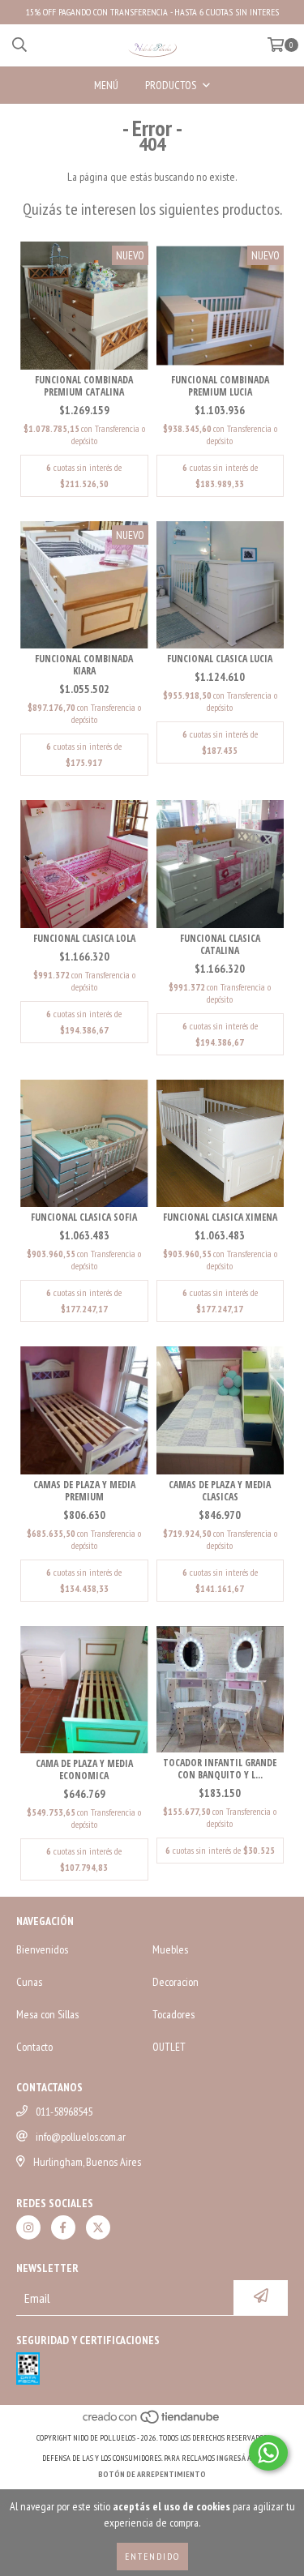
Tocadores (173, 2014)
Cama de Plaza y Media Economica (84, 1769)
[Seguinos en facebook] (63, 2227)
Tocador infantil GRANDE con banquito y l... (220, 1769)
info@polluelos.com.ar (81, 2137)
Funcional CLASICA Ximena (220, 1217)
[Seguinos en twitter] (98, 2227)
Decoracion (176, 1982)
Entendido (152, 2556)
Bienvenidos (42, 1949)
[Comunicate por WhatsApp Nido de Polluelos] (268, 2453)
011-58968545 (64, 2112)
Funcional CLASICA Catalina (220, 944)
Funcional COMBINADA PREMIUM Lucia (220, 386)
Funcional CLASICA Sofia (84, 1217)
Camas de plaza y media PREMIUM (84, 1491)
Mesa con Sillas (47, 2014)
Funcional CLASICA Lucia (220, 659)
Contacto (34, 2047)
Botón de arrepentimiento (152, 2474)
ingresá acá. (239, 2458)
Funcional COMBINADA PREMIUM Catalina (84, 386)
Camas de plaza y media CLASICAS (220, 1491)
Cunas (29, 1982)
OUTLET (169, 2047)
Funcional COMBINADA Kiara (84, 665)
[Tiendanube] (152, 2422)
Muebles (170, 1949)
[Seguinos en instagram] (28, 2227)
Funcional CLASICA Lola (84, 938)
